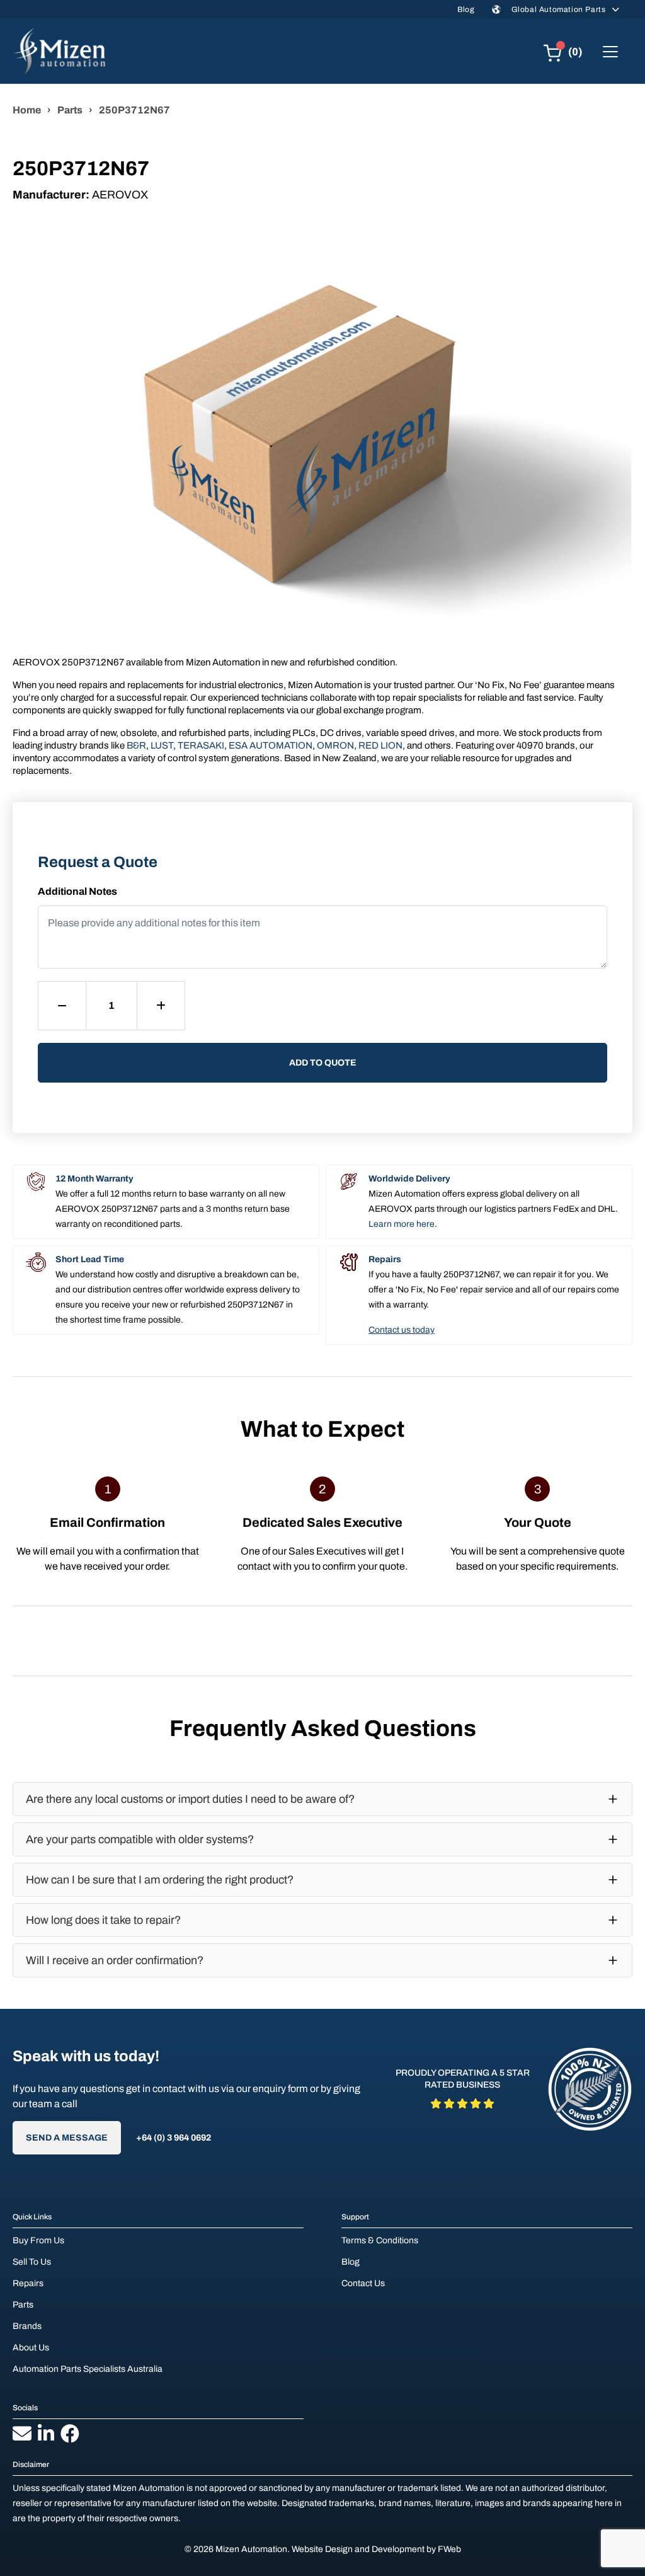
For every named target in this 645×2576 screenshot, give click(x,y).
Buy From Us (38, 2240)
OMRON (335, 745)
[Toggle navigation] (610, 52)
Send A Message (67, 2138)
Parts (70, 110)
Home (27, 110)
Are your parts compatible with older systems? (140, 1839)
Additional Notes (77, 891)
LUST (162, 745)
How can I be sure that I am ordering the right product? (160, 1880)
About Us (31, 2348)
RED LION (380, 745)
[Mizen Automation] (59, 51)
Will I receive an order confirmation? (115, 1960)
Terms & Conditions (380, 2240)
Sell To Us (32, 2262)
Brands (27, 2326)
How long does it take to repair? (103, 1920)
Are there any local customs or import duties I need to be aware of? (190, 1799)
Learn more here (402, 1224)
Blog (466, 9)
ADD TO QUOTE (323, 1063)
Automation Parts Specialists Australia (88, 2369)
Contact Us (363, 2283)
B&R (136, 745)
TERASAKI (201, 745)
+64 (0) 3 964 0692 (174, 2138)
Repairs (28, 2283)
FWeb (449, 2549)
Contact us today (402, 1330)
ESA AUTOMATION (271, 745)
